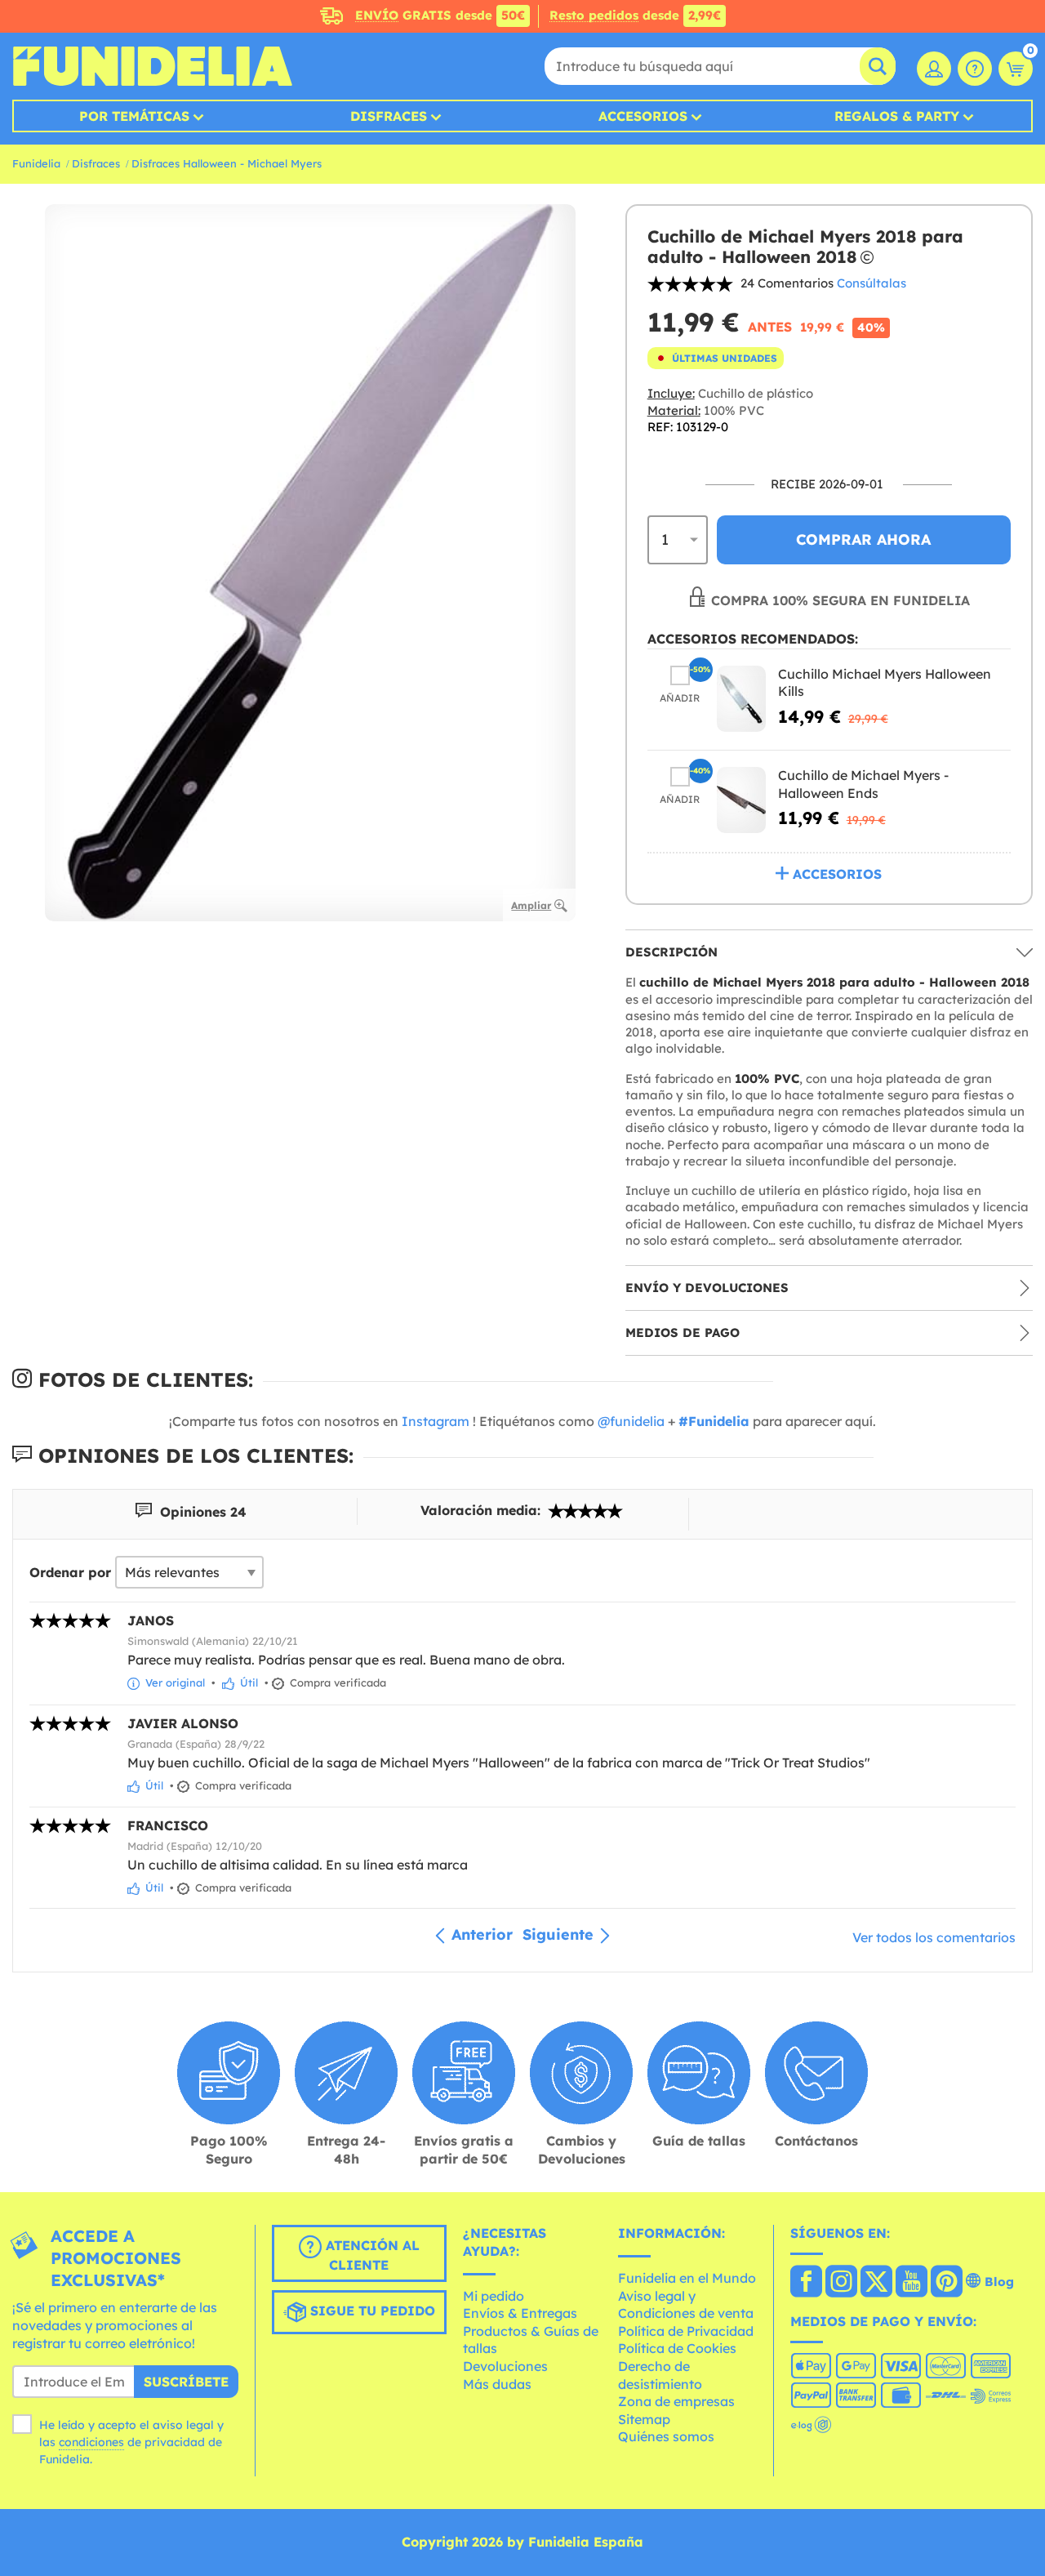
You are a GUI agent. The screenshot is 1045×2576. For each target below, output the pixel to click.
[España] (806, 2283)
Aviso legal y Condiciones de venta (686, 2305)
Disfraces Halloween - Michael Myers (227, 163)
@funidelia (631, 1421)
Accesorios (643, 116)
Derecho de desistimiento (660, 2375)
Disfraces (389, 116)
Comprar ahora (863, 539)
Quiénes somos (666, 2436)
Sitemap (644, 2419)
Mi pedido (494, 2296)
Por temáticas (134, 116)
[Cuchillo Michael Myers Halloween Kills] (741, 699)
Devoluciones (505, 2366)
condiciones (91, 2442)
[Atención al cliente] (975, 69)
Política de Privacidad (686, 2331)
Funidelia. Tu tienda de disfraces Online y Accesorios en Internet (152, 66)
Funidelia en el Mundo (687, 2278)
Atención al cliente (371, 2256)
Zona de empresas (676, 2401)
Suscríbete (186, 2382)
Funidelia (36, 163)
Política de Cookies (677, 2348)
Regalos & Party (897, 116)
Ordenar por (70, 1572)
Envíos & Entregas (520, 2313)
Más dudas (497, 2384)
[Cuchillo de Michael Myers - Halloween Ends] (741, 800)
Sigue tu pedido (371, 2311)
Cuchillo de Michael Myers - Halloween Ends (863, 784)
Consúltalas (872, 283)
